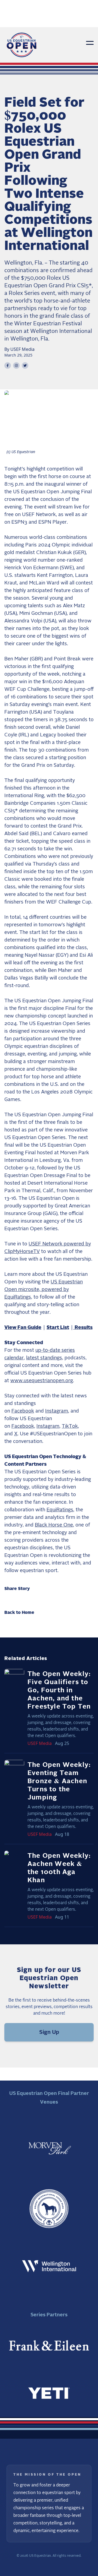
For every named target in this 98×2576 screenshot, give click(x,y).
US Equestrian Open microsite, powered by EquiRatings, (44, 1290)
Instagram (57, 1411)
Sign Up (49, 2032)
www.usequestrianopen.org (42, 1381)
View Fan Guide (23, 1328)
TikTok (70, 1426)
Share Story (17, 1589)
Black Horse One (54, 1525)
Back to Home (19, 1613)
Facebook (23, 1411)
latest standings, (45, 1358)
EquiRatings (60, 1510)
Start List (58, 1328)
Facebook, (23, 1426)
